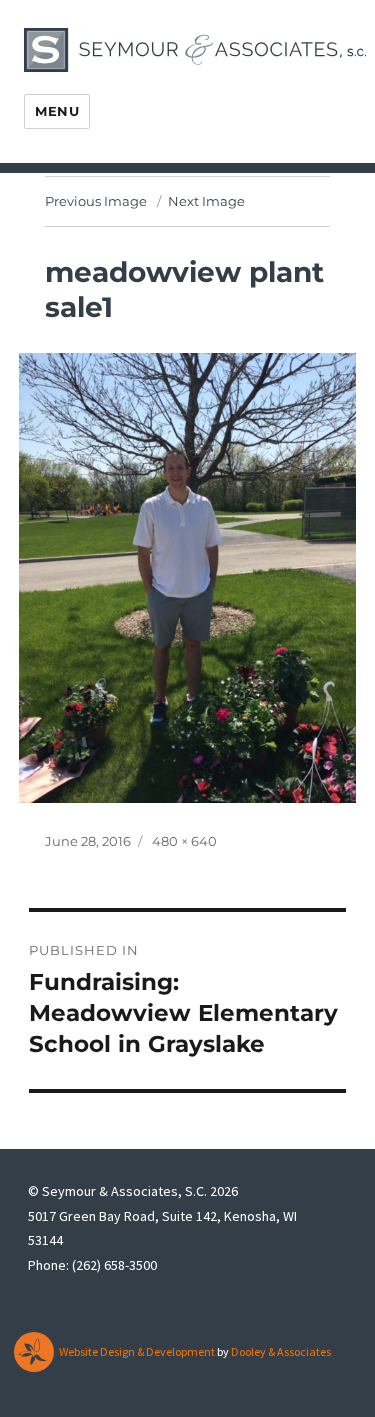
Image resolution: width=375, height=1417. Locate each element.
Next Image (206, 201)
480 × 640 (184, 841)
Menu (57, 111)
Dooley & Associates (281, 1351)
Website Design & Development (137, 1351)
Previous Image (96, 201)
